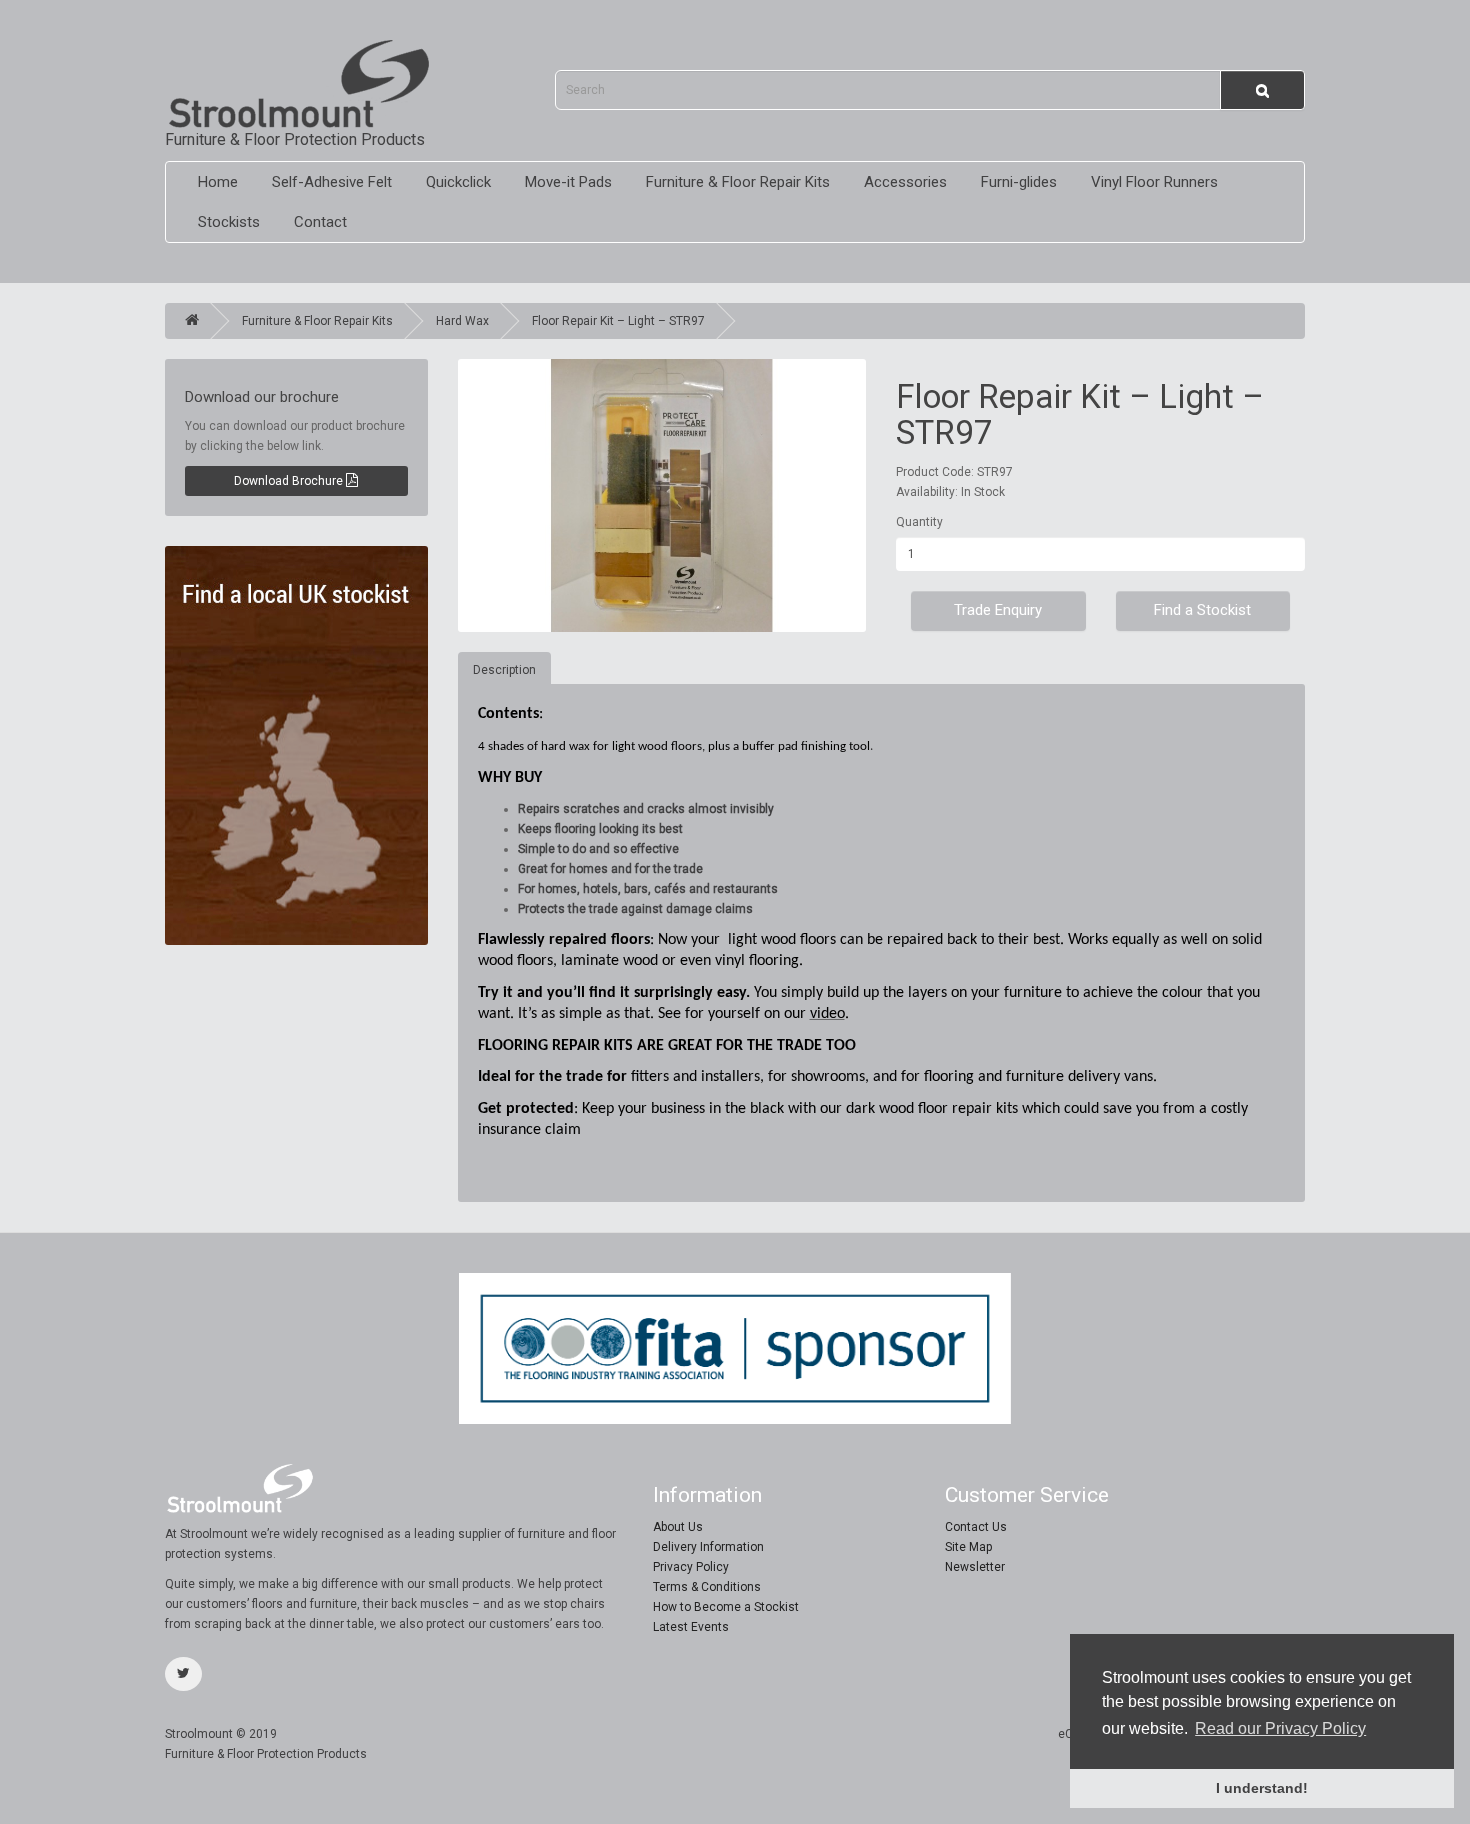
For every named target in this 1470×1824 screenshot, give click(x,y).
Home (218, 182)
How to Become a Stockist (726, 1607)
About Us (678, 1527)
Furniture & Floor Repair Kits (738, 182)
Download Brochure (290, 481)
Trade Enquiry (998, 610)
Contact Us (976, 1527)
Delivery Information (708, 1547)
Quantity (919, 522)
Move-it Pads (568, 182)
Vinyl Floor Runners (1154, 182)
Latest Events (691, 1627)
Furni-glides (1019, 182)
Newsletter (975, 1567)
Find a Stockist (1202, 610)
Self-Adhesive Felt (332, 182)
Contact (320, 222)
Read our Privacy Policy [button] (1280, 1728)
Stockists (229, 222)
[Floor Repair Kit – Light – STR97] (662, 495)
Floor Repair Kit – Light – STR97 (618, 321)
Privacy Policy (691, 1567)
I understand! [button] (1262, 1788)
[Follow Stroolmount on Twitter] (183, 1674)
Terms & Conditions (707, 1587)
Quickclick (458, 182)
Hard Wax (462, 321)
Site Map (968, 1547)
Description (504, 670)
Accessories (905, 182)
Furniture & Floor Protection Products (295, 139)
